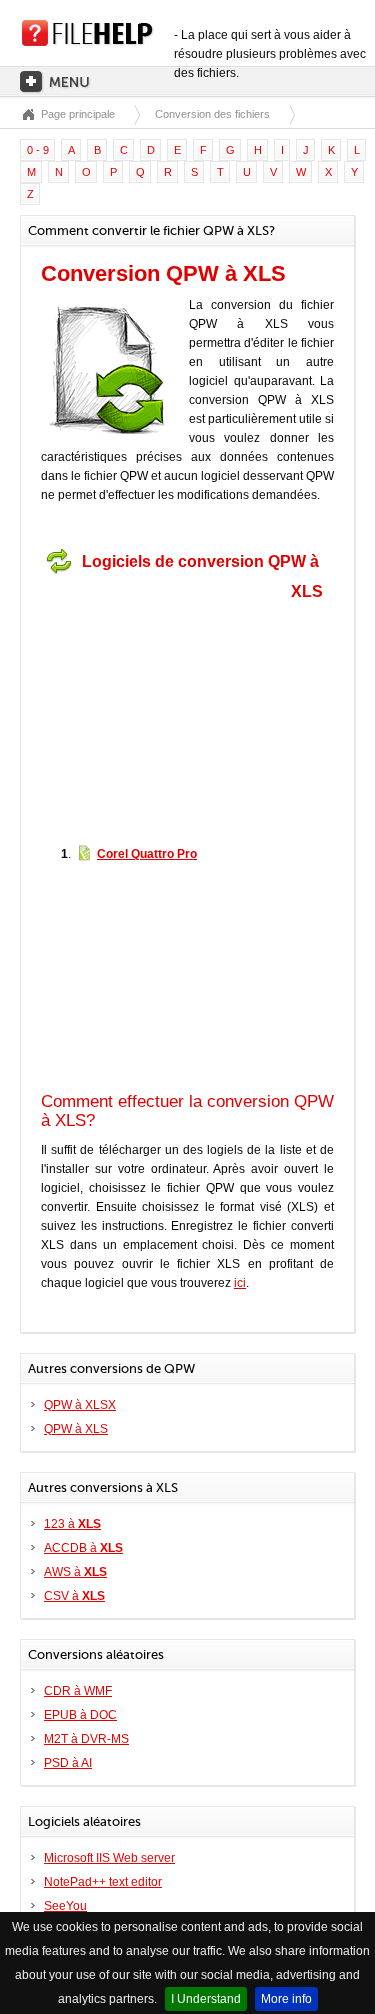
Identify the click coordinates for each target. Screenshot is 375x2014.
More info (286, 1999)
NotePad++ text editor (103, 1882)
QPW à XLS (76, 1429)
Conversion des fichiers (212, 114)
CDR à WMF (78, 1691)
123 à (72, 1524)
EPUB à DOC (80, 1715)
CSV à (74, 1596)
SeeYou (65, 1906)
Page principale (78, 114)
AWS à (75, 1572)
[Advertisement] (166, 708)
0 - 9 (38, 150)
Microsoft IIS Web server (109, 1858)
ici (240, 1283)
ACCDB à (83, 1548)
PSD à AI (68, 1763)
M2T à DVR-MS (86, 1739)
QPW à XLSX (80, 1405)
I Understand (206, 1999)
